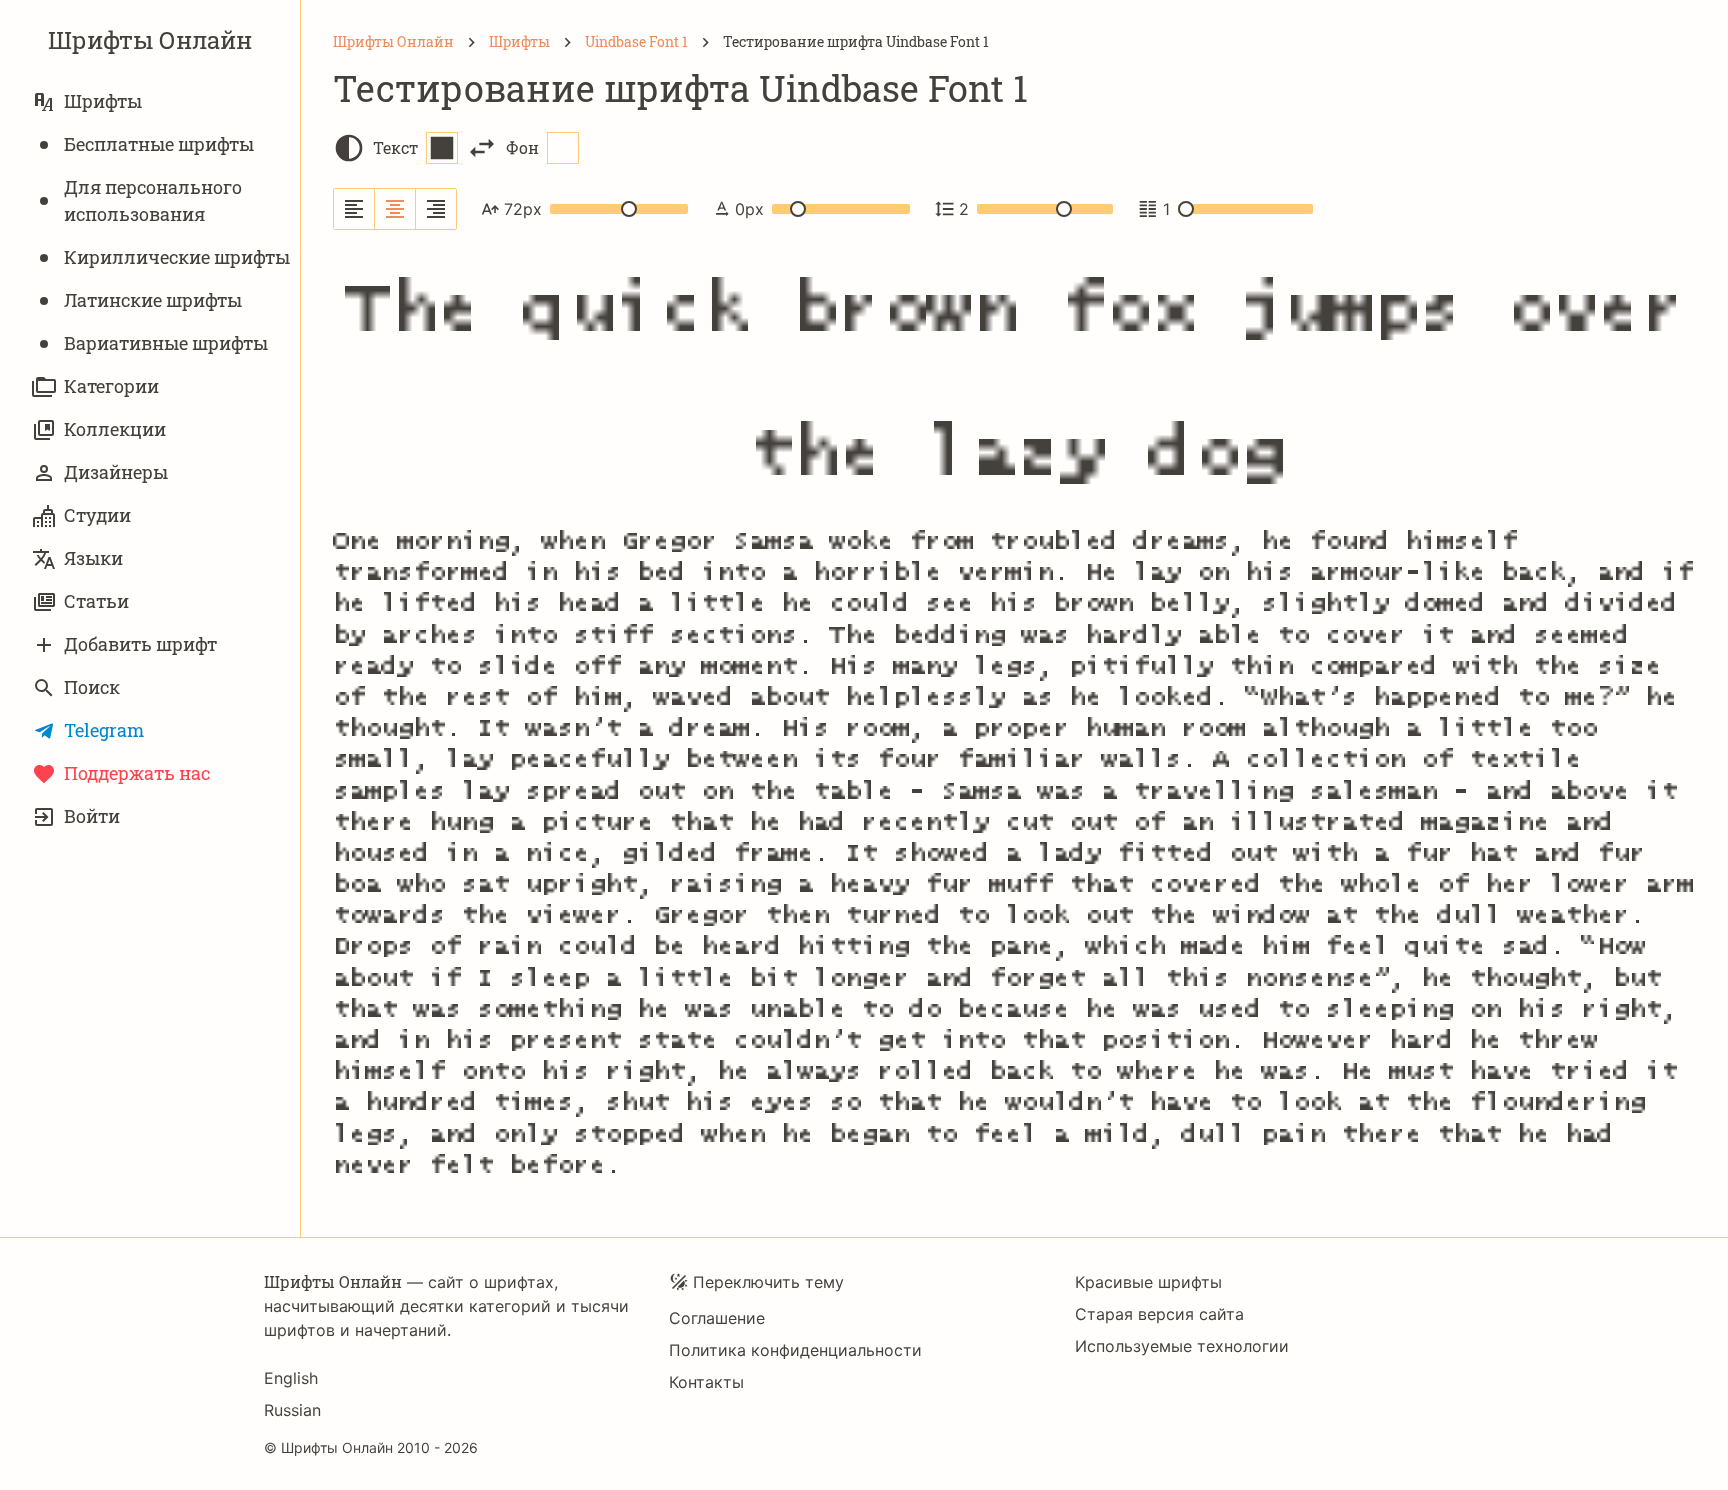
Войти (92, 816)
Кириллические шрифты (177, 257)
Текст (395, 147)
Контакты (706, 1382)
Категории (111, 386)
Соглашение (717, 1318)
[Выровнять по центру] (395, 209)
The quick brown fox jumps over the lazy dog (1015, 382)
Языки (93, 558)
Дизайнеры (116, 472)
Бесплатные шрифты (159, 144)
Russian (292, 1410)
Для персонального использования (153, 200)
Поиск (92, 687)
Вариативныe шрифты (166, 343)
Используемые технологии (1182, 1346)
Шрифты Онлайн (150, 40)
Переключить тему (768, 1282)
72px (523, 209)
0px (749, 209)
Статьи (96, 601)
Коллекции (115, 429)
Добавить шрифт (140, 644)
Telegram (104, 730)
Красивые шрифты (1148, 1282)
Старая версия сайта (1159, 1314)
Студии (97, 515)
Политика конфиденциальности (795, 1350)
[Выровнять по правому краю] (436, 209)
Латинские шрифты (153, 300)
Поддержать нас (137, 773)
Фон (522, 147)
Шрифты (103, 101)
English (291, 1378)
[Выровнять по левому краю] (354, 209)
